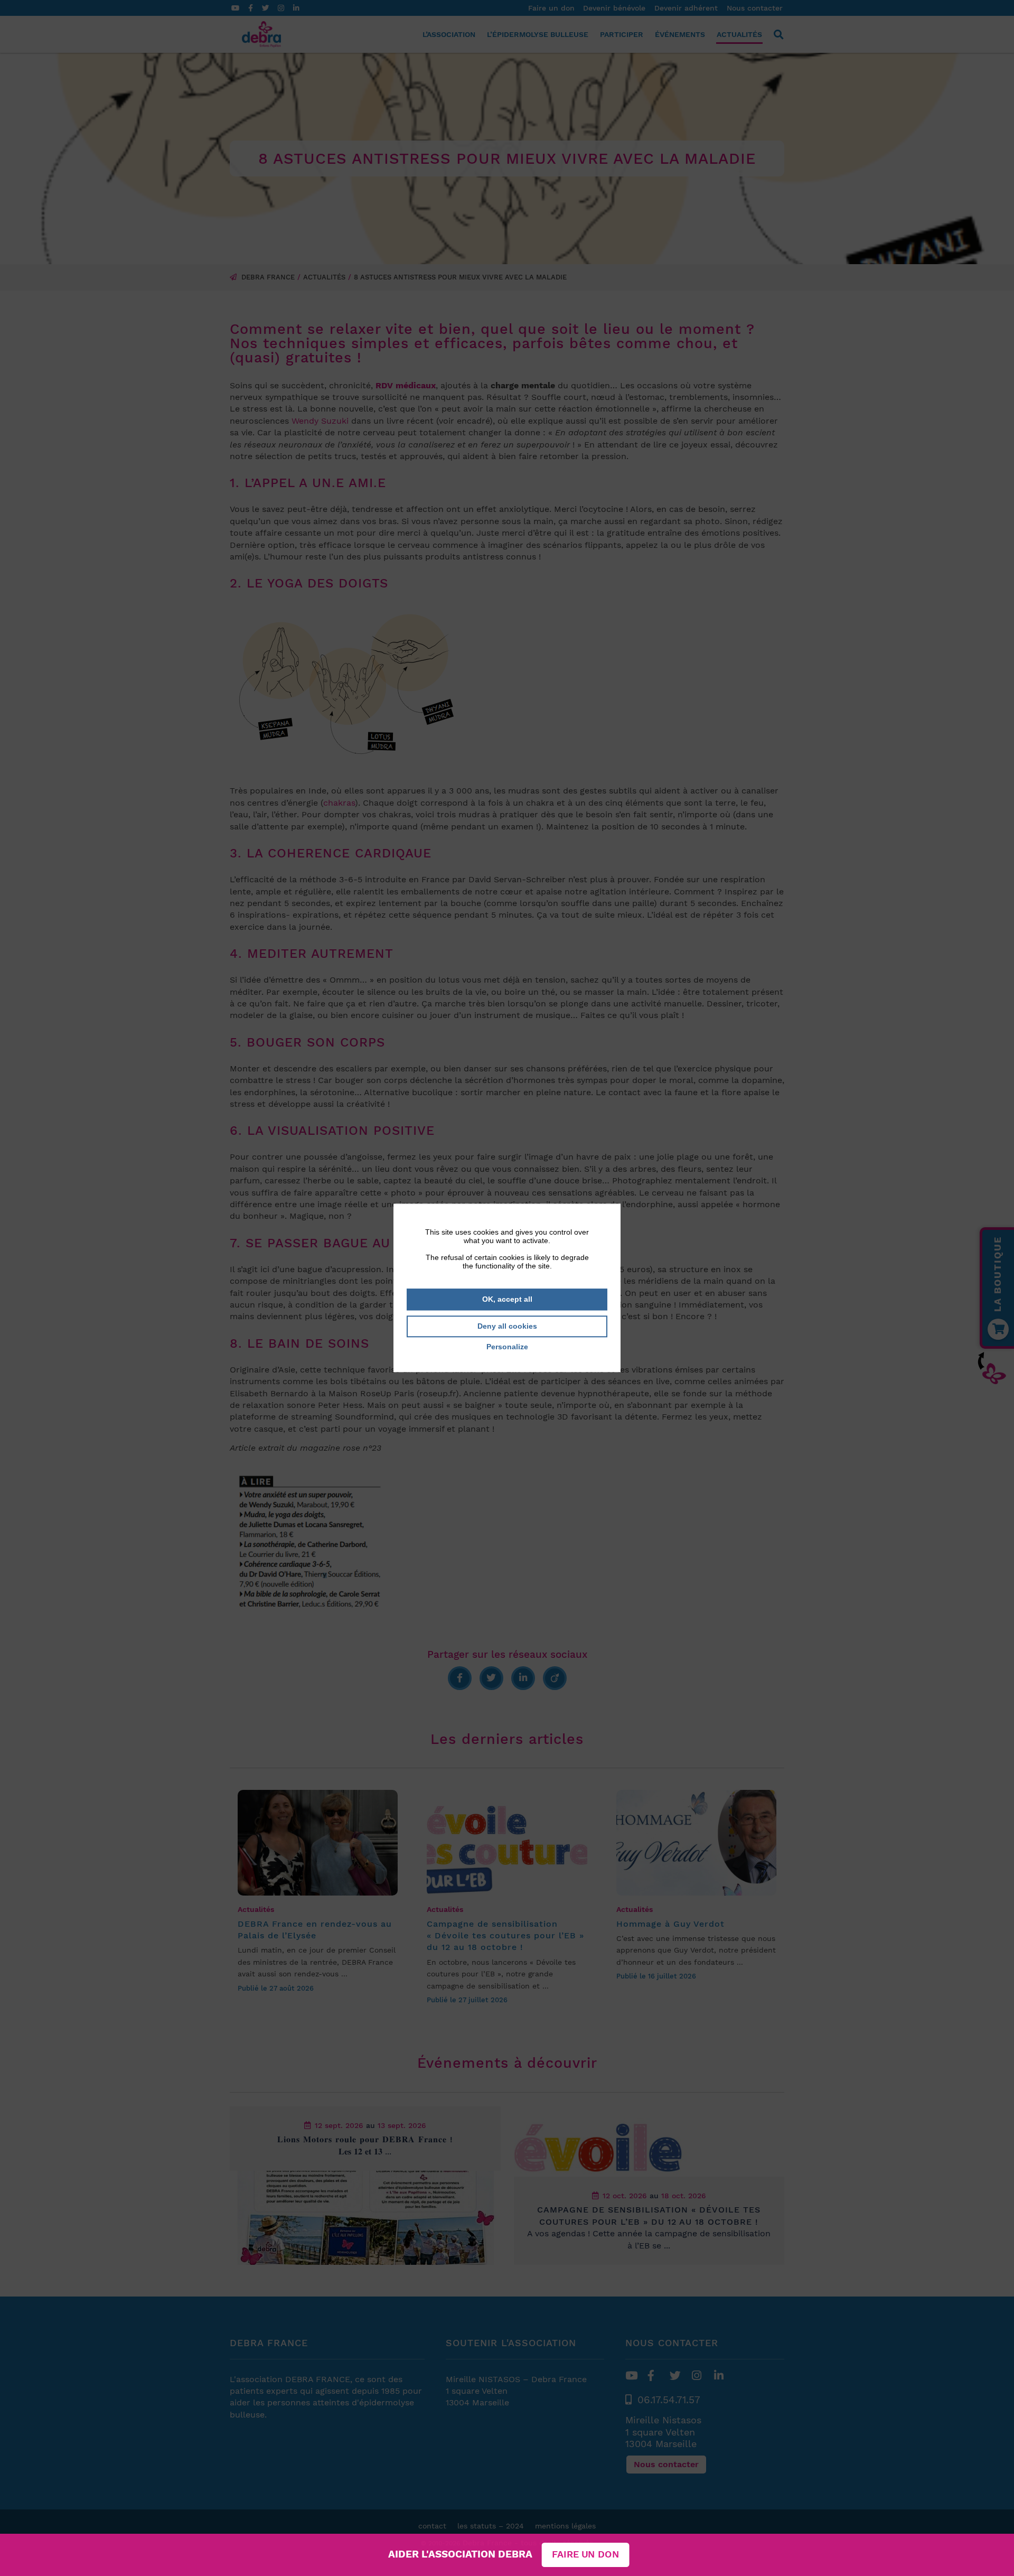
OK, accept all (507, 1299)
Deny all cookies (507, 1326)
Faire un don (585, 2555)
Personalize (507, 1347)
